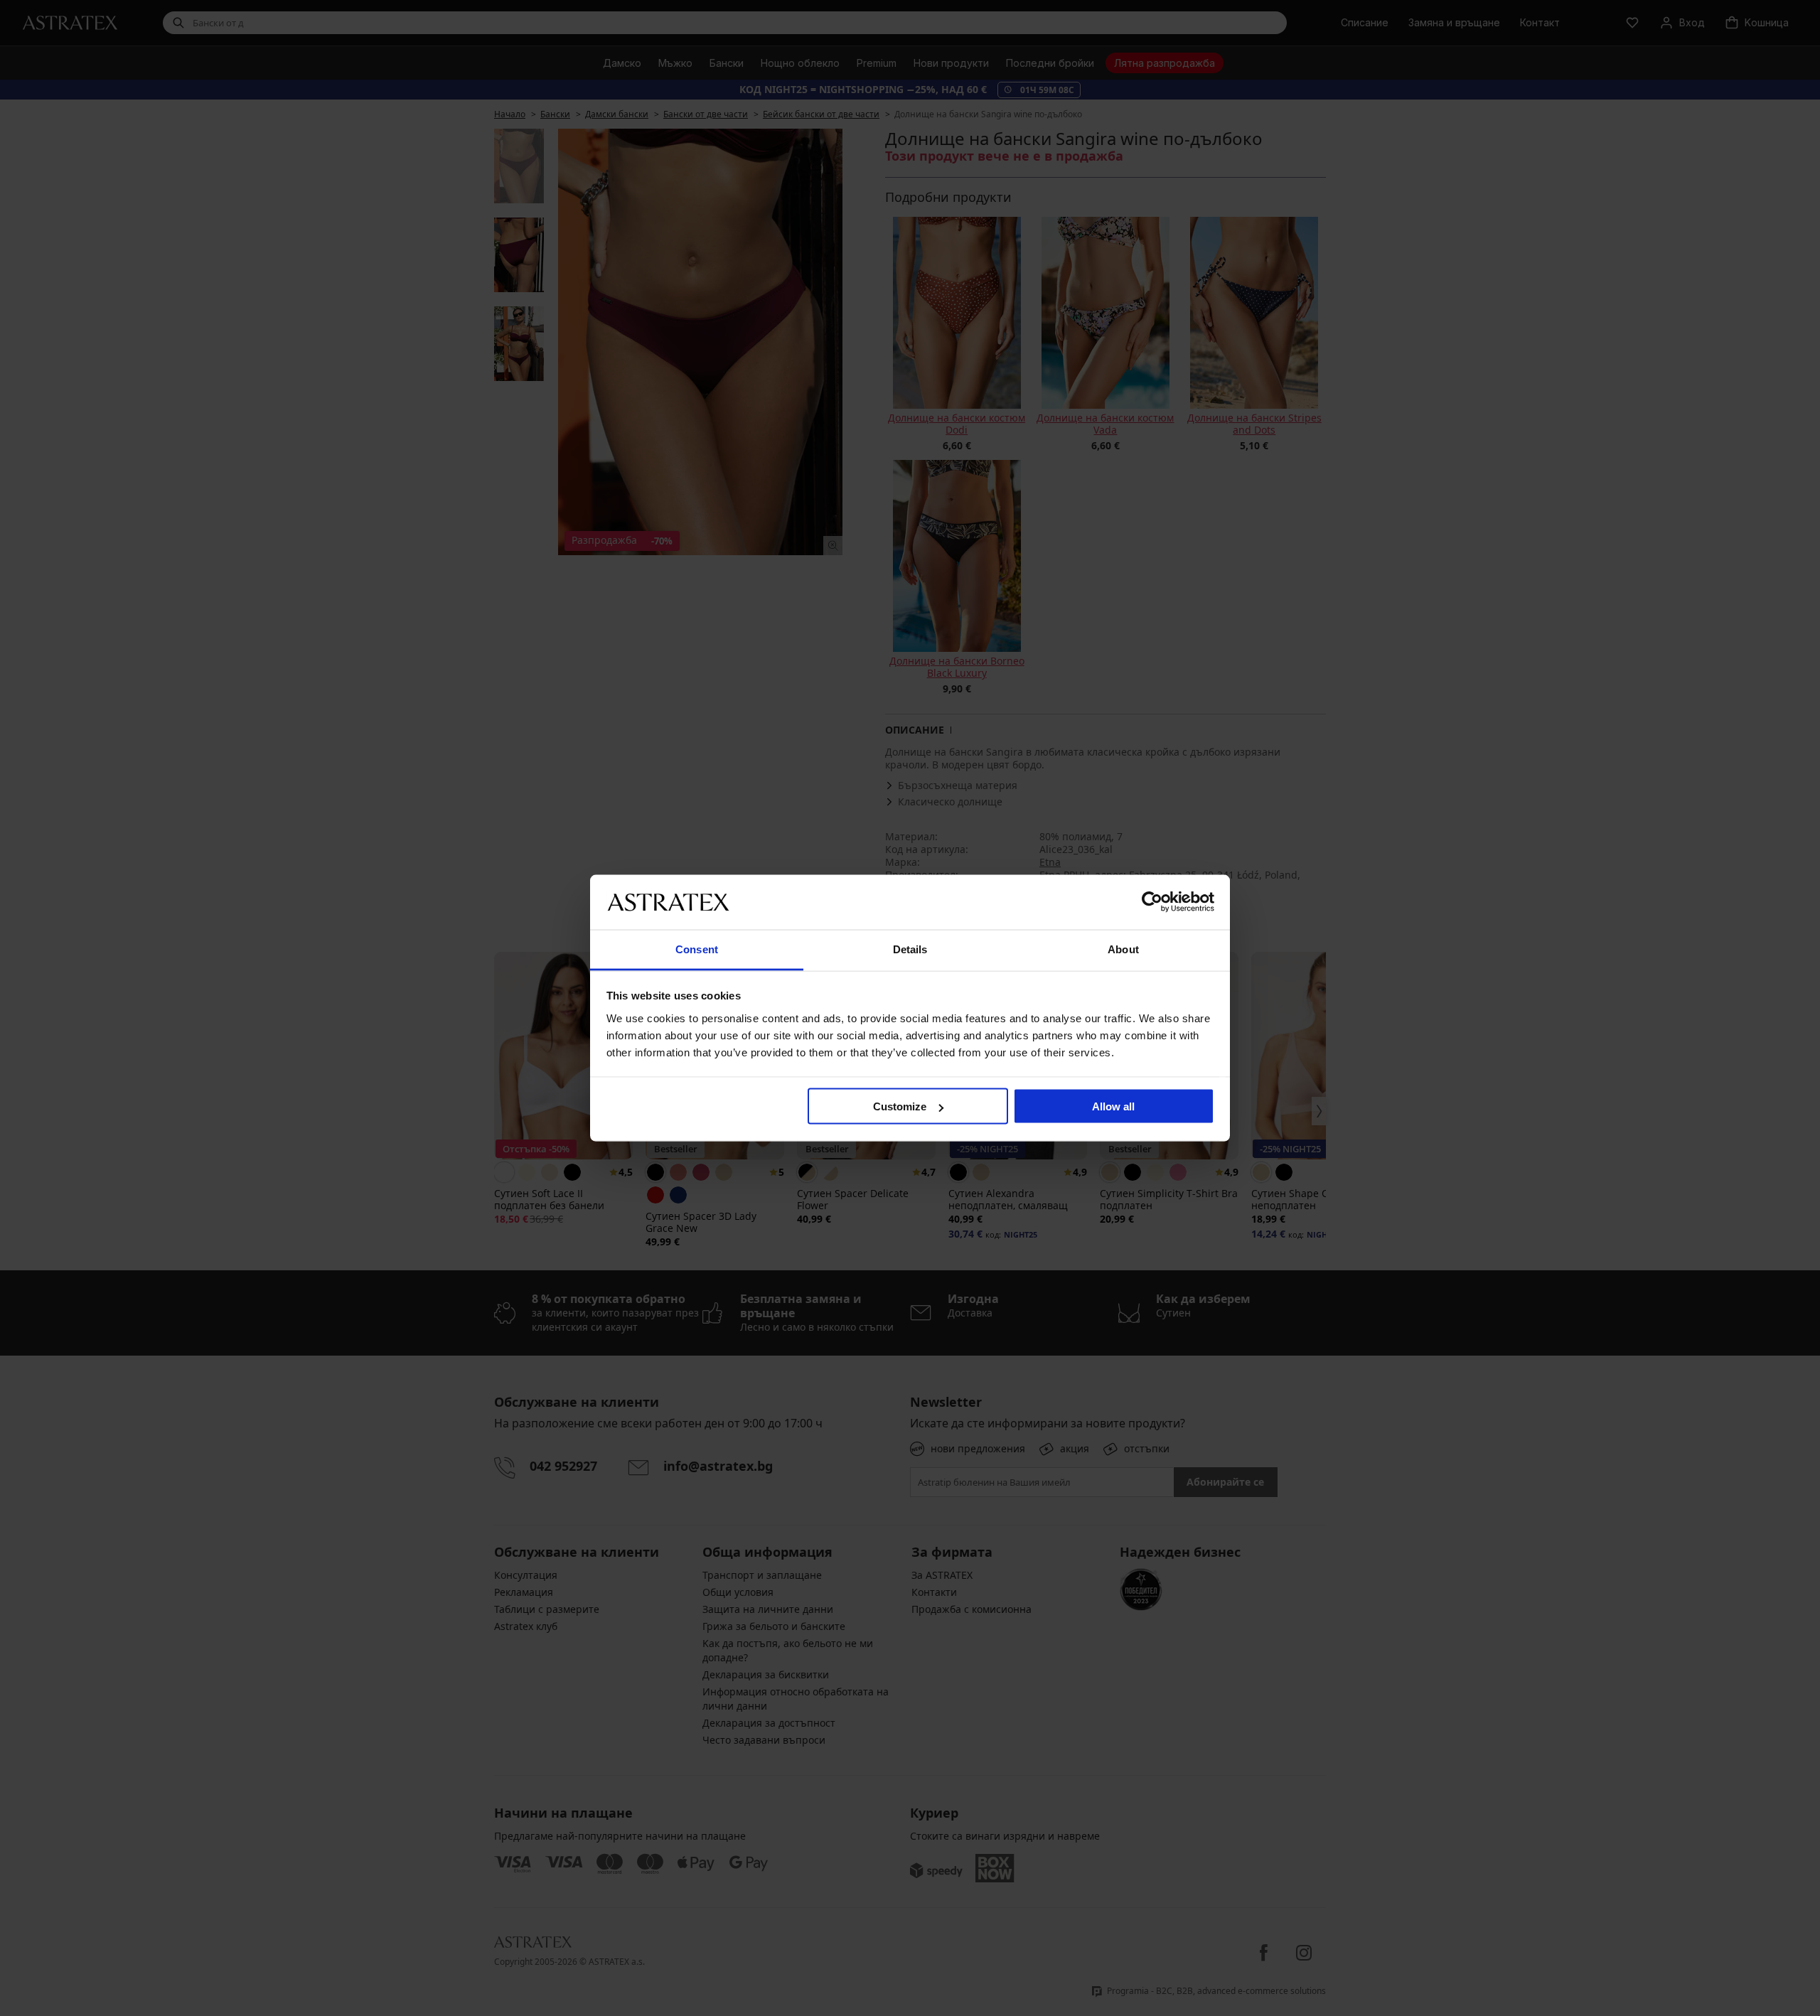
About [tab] (1123, 949)
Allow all (1113, 1106)
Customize (900, 1106)
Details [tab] (910, 949)
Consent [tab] (697, 949)
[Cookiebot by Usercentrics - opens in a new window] (1152, 902)
